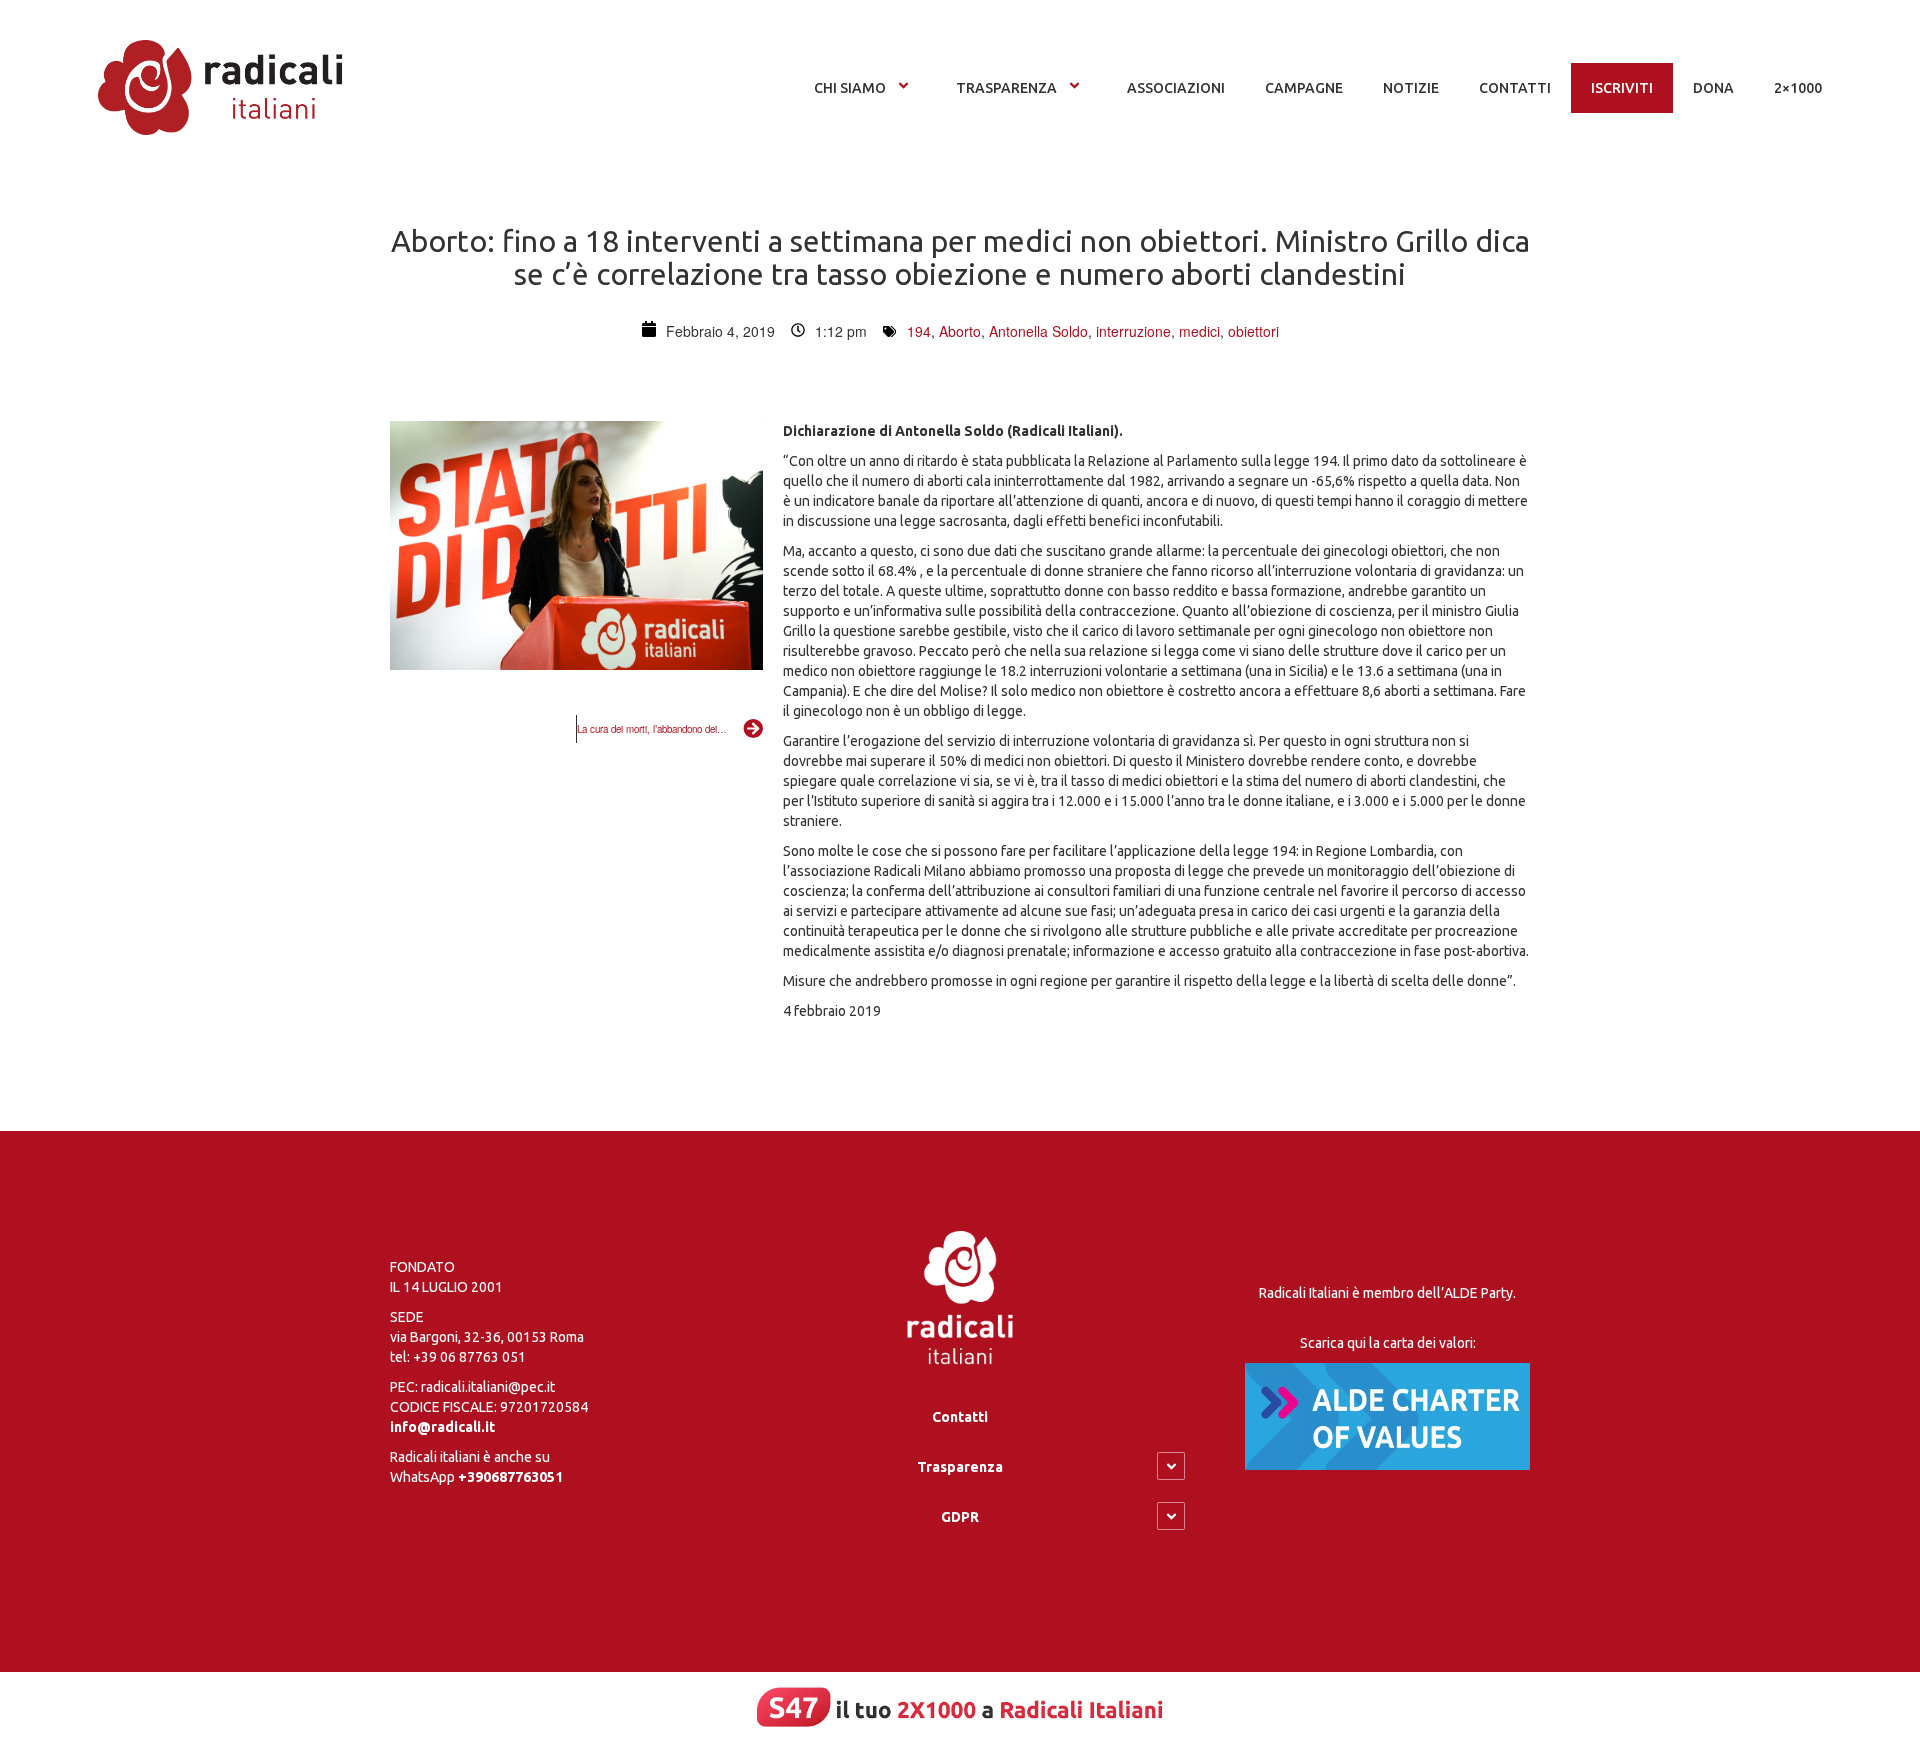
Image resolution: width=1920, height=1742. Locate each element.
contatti (1515, 88)
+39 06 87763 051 (469, 1357)
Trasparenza (1006, 88)
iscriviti (1622, 88)
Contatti (960, 1417)
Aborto (960, 331)
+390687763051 (510, 1477)
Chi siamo (850, 88)
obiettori (1253, 331)
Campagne (1304, 88)
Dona (1713, 88)
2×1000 (1798, 88)
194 (919, 331)
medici (1199, 331)
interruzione (1133, 331)
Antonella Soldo (1038, 331)
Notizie (1411, 88)
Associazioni (1176, 88)
